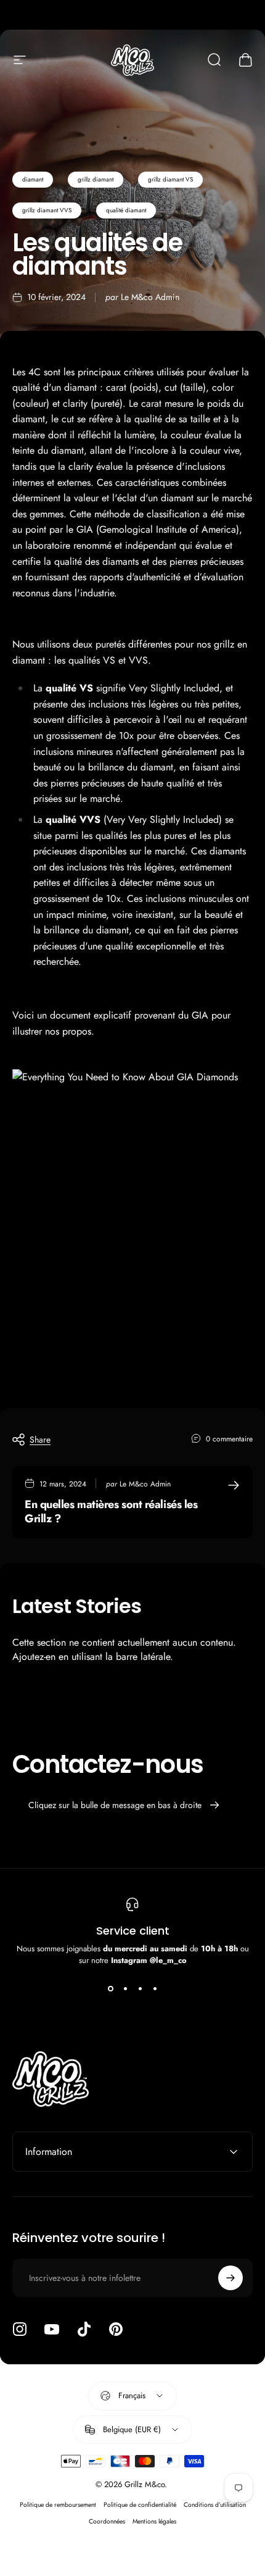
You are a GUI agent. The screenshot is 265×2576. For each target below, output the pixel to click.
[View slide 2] (125, 1988)
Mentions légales (154, 2521)
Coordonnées (107, 2521)
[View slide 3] (140, 1988)
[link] (132, 1207)
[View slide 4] (155, 1988)
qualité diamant (126, 210)
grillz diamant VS (170, 179)
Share (40, 1440)
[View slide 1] (110, 1988)
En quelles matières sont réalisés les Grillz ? (111, 1511)
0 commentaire (229, 1439)
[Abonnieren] (230, 2278)
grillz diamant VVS (47, 210)
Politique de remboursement (58, 2505)
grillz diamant (96, 179)
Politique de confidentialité (140, 2505)
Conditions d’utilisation (215, 2505)
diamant (33, 179)
